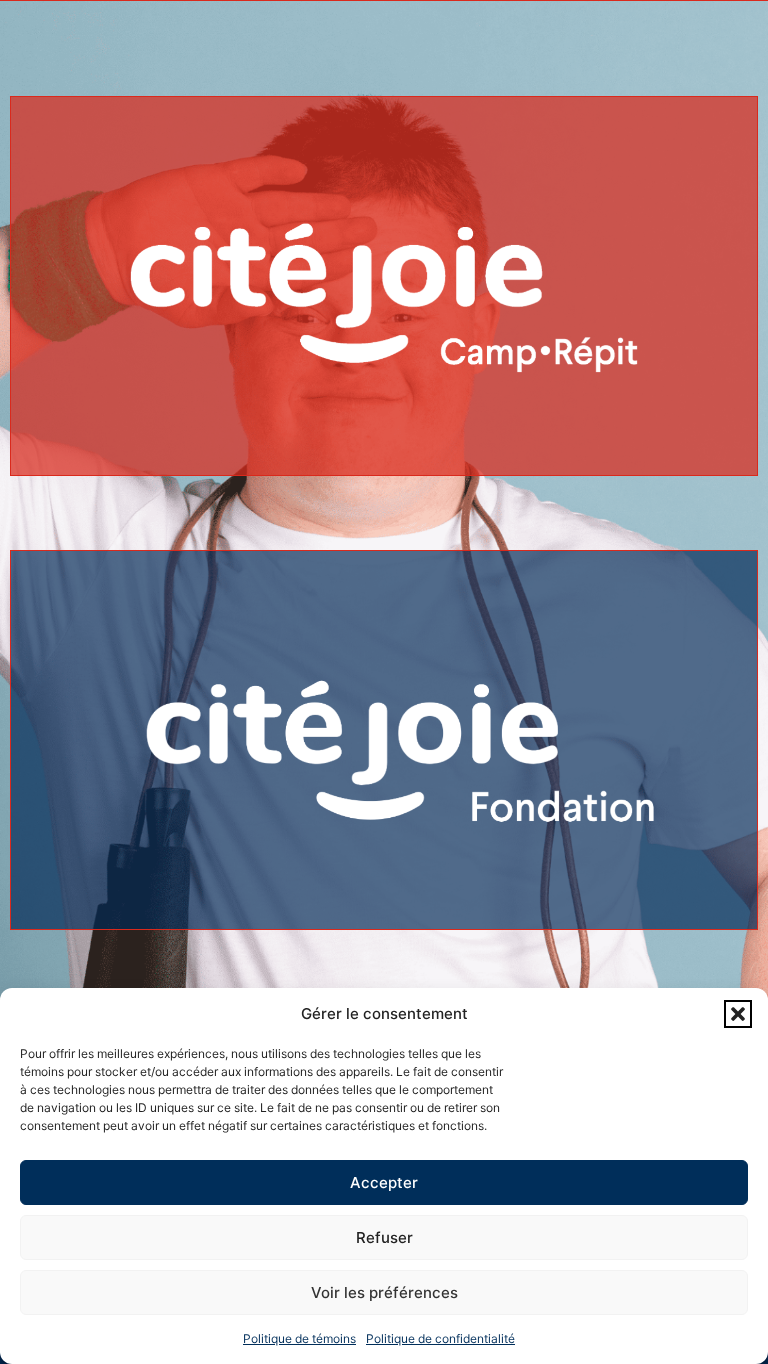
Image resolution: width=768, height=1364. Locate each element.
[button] (738, 1014)
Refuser (384, 1237)
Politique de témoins (299, 1338)
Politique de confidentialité (440, 1338)
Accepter (384, 1182)
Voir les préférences (384, 1292)
